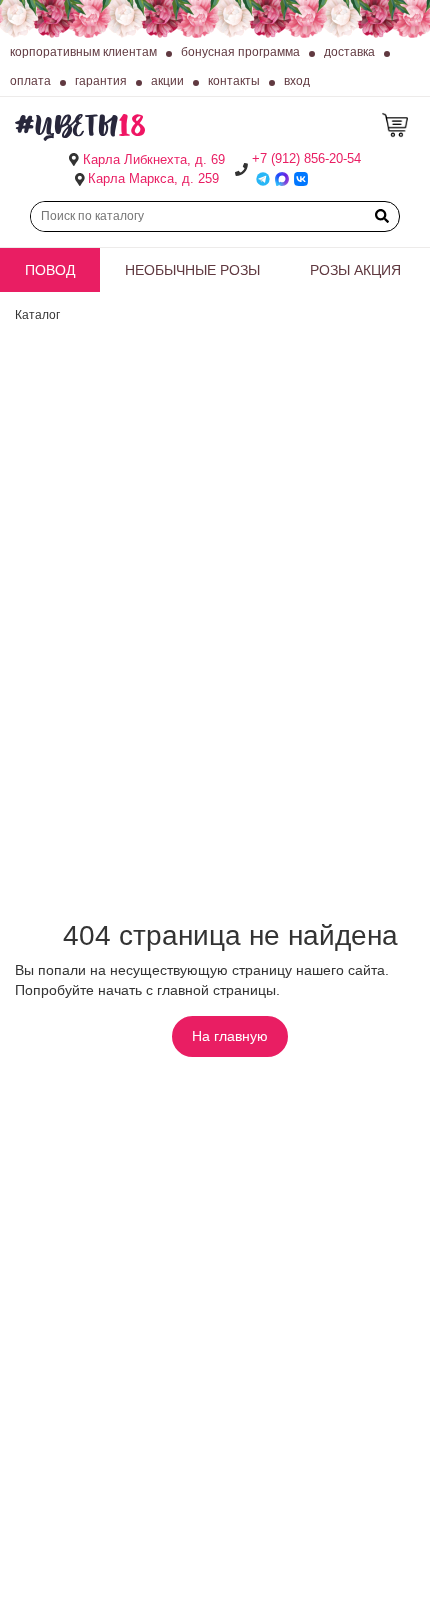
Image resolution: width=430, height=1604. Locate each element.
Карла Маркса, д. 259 (153, 178)
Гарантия (101, 81)
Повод (50, 270)
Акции (167, 81)
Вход (297, 81)
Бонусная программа (240, 52)
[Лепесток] (398, 125)
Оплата (30, 81)
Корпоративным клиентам (83, 52)
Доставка (349, 52)
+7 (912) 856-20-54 (306, 158)
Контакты (234, 81)
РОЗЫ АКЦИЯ (355, 270)
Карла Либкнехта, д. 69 (154, 159)
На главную (230, 1036)
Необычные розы (192, 270)
